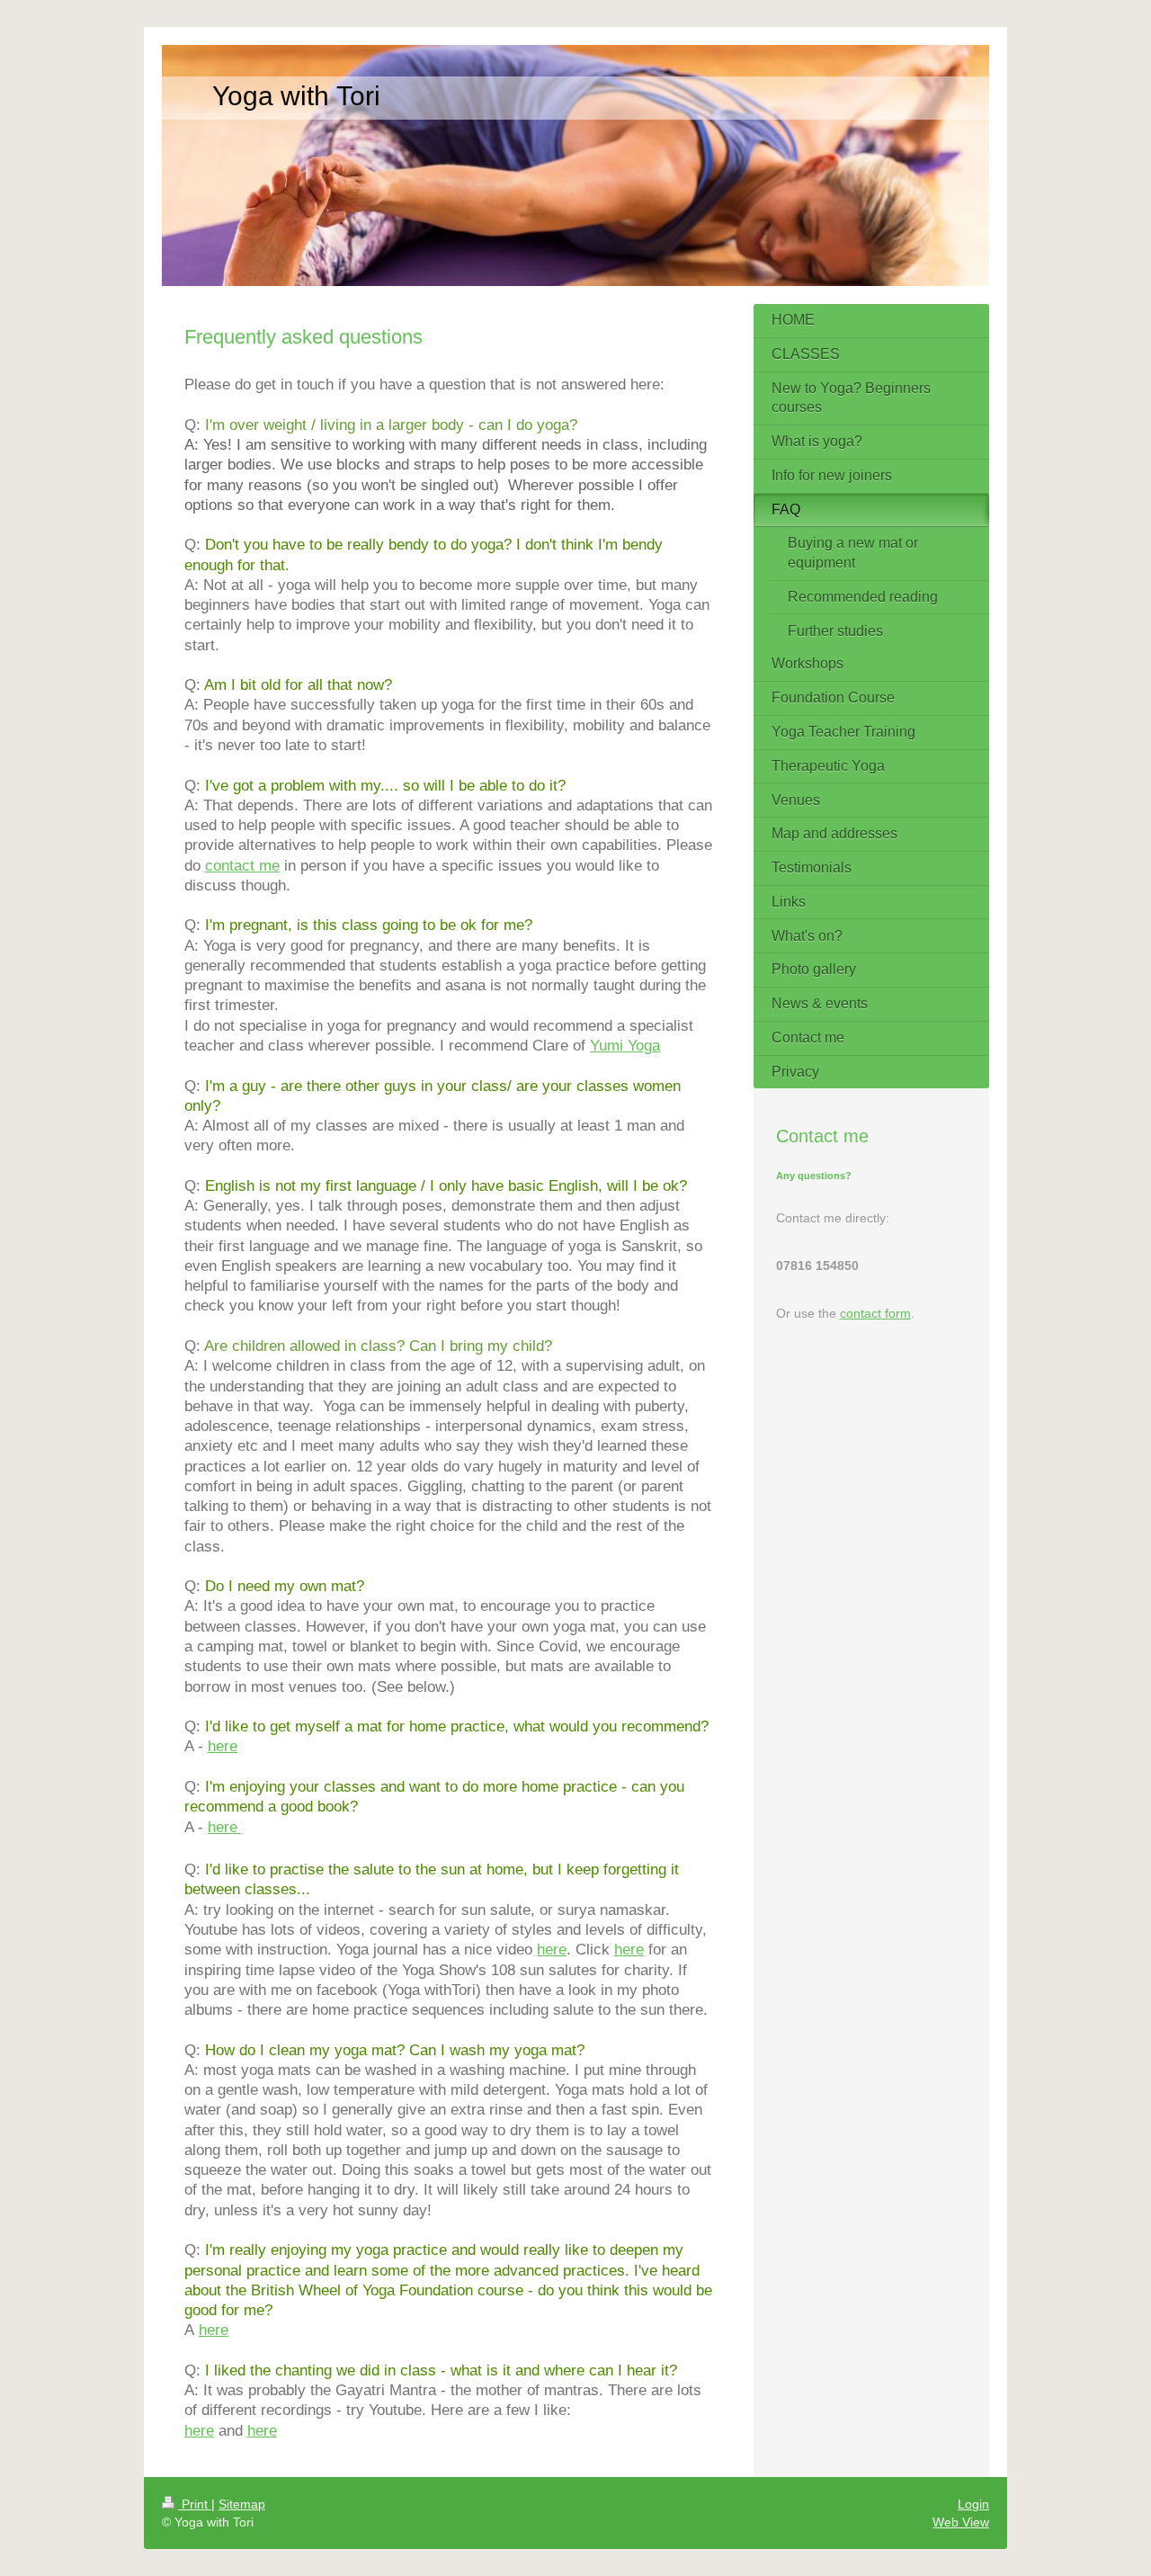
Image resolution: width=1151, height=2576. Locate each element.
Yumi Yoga (625, 1045)
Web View (961, 2522)
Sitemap (242, 2504)
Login (973, 2504)
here (223, 1746)
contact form (875, 1313)
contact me (242, 865)
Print (195, 2504)
